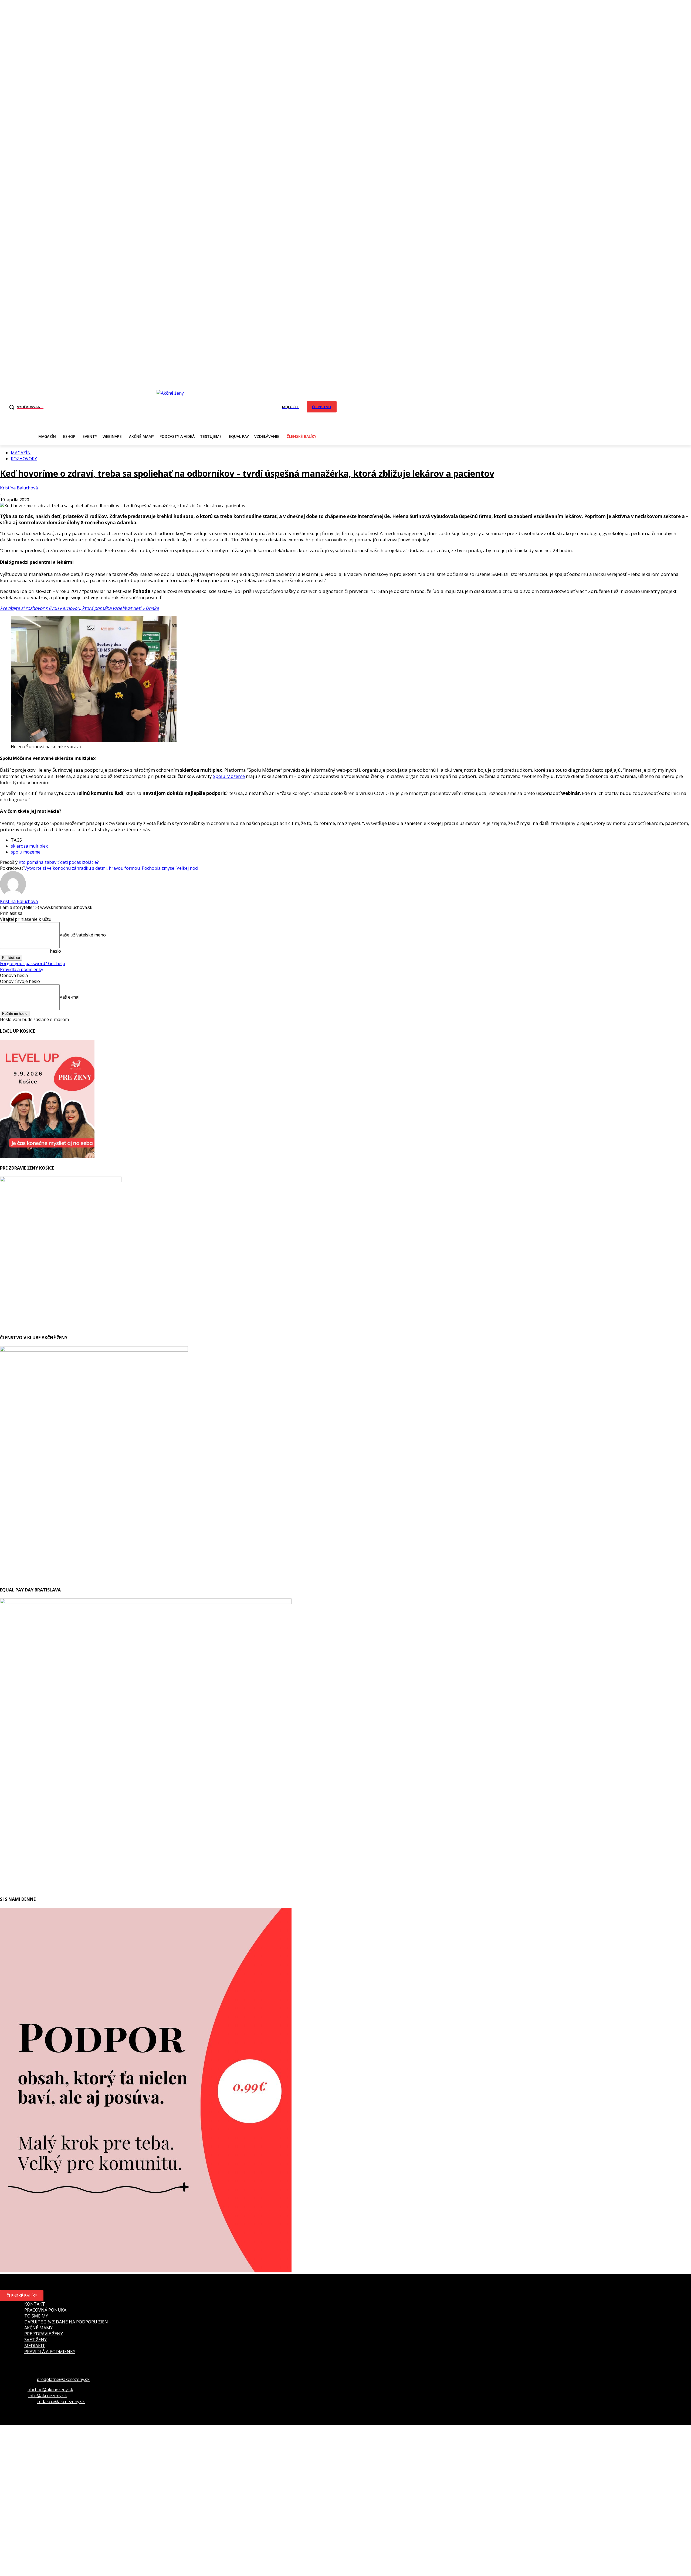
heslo (55, 951)
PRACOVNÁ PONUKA (45, 2310)
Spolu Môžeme (229, 776)
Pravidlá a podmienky (22, 969)
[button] (25, 407)
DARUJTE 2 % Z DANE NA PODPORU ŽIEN (66, 2322)
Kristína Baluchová (19, 488)
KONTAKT (35, 2304)
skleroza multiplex (29, 846)
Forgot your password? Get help (33, 963)
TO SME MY (36, 2316)
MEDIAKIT (35, 2346)
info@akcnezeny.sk (48, 2396)
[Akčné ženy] (173, 406)
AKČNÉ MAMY (38, 2328)
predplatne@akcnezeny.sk (63, 2379)
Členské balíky (22, 2295)
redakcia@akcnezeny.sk (61, 2402)
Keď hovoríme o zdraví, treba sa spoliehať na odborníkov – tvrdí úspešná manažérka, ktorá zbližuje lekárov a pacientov (247, 473)
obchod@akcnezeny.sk (50, 2390)
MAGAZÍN (21, 453)
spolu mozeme (26, 852)
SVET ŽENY (35, 2340)
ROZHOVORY (24, 459)
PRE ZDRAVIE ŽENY (44, 2334)
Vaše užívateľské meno (83, 935)
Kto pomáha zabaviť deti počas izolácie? (59, 862)
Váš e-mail (70, 997)
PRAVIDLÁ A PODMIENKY (50, 2352)
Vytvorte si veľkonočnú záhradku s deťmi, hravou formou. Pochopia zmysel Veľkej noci (111, 868)
